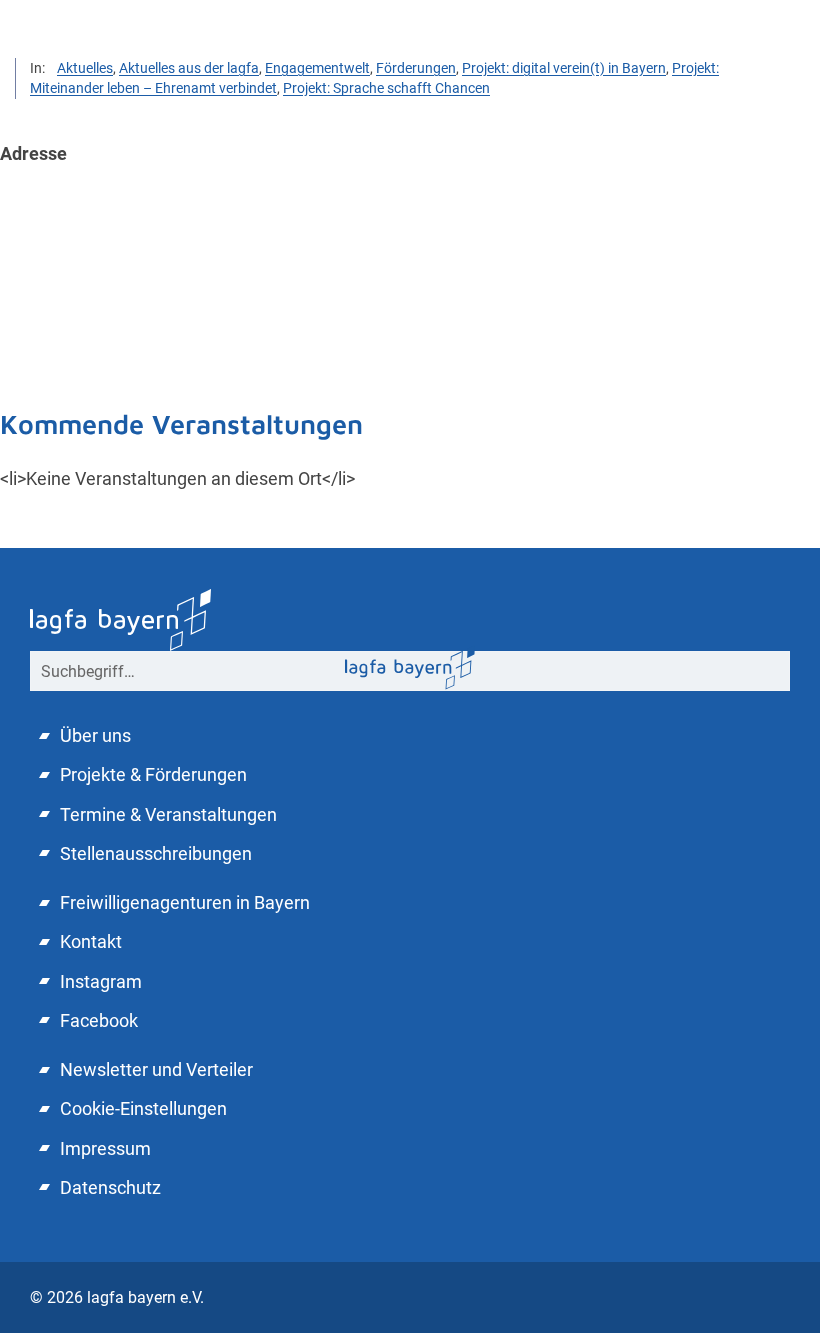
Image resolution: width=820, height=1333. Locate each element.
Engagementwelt (317, 68)
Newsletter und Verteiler (156, 1069)
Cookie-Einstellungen (143, 1108)
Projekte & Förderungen (153, 774)
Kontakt (91, 941)
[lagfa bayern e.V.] (410, 666)
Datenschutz (110, 1187)
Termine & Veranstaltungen (168, 814)
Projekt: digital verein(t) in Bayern (564, 68)
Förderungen (416, 68)
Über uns (95, 735)
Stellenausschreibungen (156, 853)
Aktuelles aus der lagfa (189, 68)
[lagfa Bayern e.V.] (120, 617)
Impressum (105, 1148)
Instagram (101, 981)
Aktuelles (85, 68)
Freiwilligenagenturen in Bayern (185, 902)
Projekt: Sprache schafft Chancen (386, 88)
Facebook (99, 1020)
